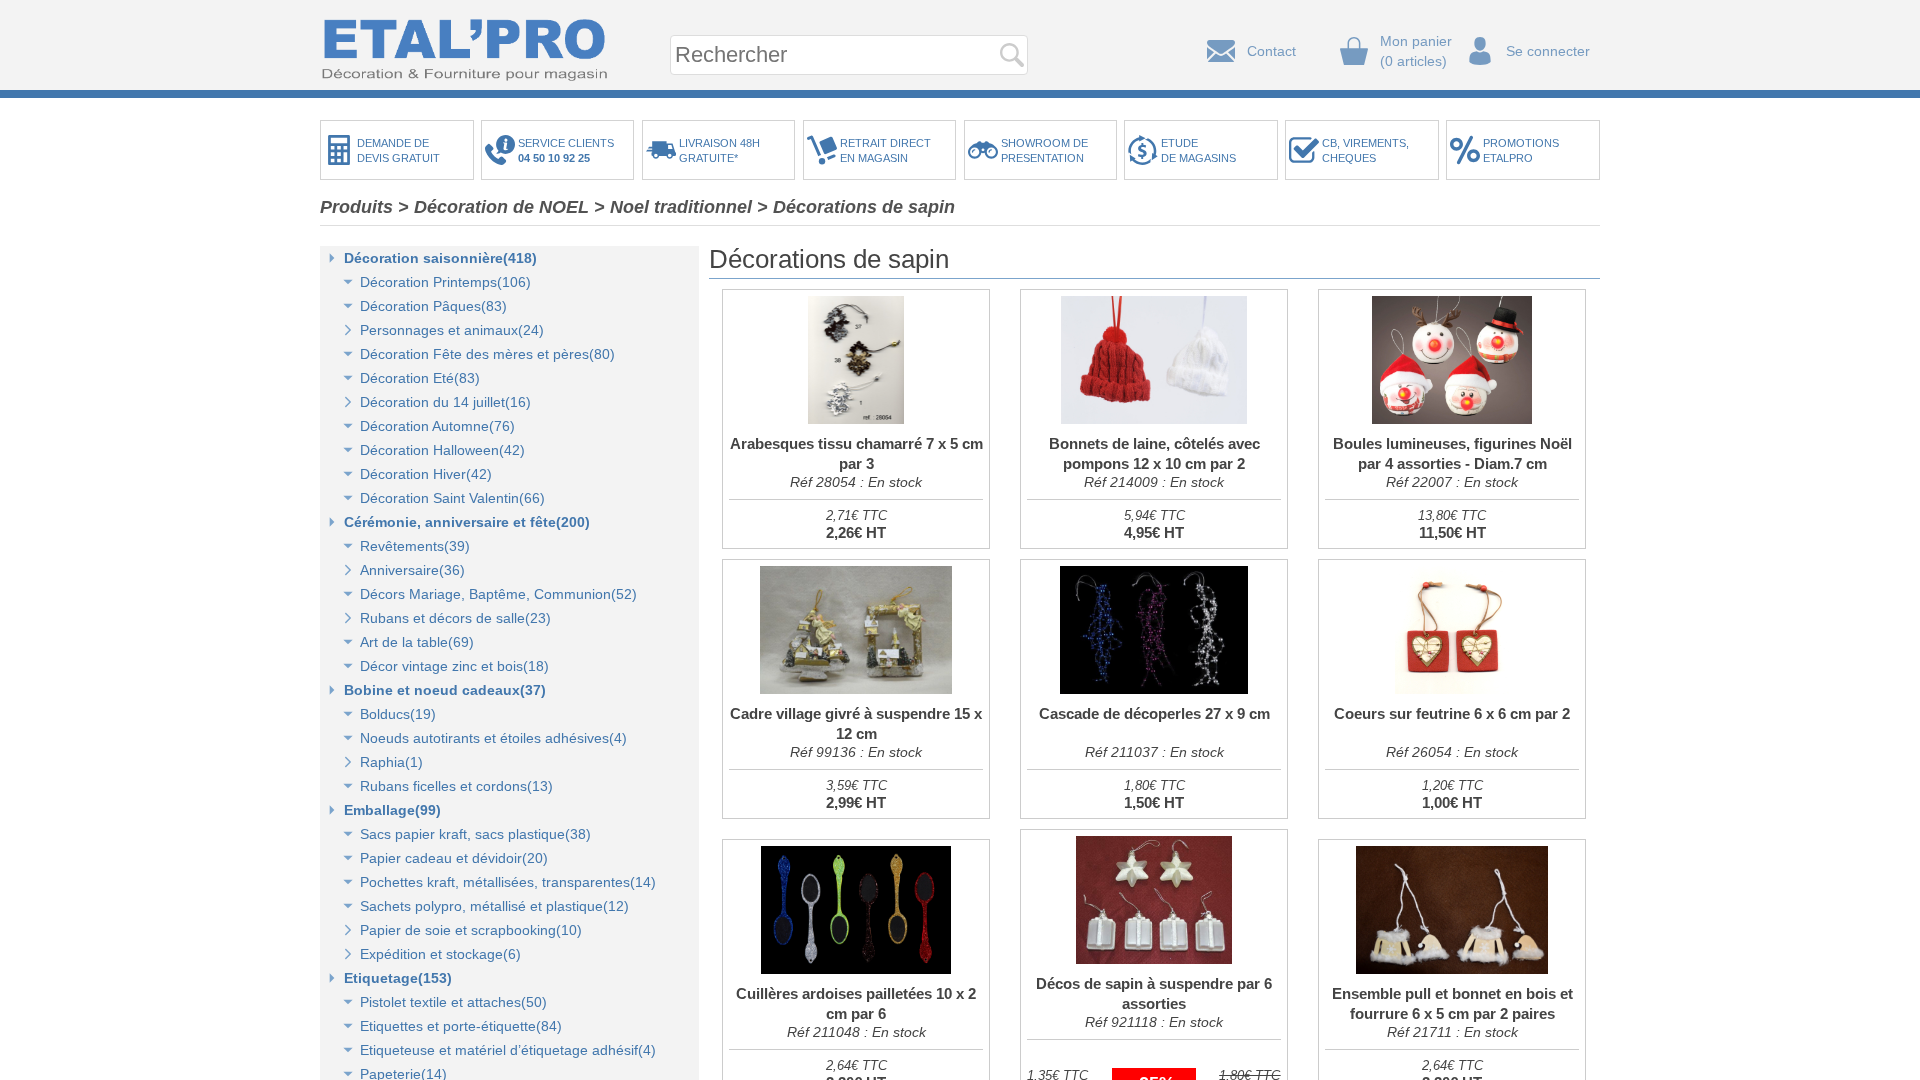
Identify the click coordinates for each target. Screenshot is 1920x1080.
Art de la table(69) (417, 642)
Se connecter (1548, 51)
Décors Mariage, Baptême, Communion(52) (498, 594)
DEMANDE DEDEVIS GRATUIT (398, 150)
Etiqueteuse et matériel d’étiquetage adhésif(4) (508, 1050)
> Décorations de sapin (856, 207)
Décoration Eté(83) (420, 378)
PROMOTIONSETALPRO (1521, 150)
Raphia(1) (391, 762)
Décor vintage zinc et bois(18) (454, 666)
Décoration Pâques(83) (433, 306)
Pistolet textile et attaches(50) (453, 1002)
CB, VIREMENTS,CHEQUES (1365, 150)
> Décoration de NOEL (493, 207)
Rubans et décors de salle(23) (455, 618)
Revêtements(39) (415, 546)
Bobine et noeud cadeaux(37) (445, 690)
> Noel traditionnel (673, 207)
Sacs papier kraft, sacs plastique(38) (475, 834)
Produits (356, 207)
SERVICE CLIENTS (569, 150)
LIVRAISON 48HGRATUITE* (719, 150)
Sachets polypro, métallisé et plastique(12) (494, 906)
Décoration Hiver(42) (426, 474)
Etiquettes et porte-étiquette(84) (461, 1026)
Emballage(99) (392, 810)
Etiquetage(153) (398, 978)
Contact (1271, 51)
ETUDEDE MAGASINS (1198, 150)
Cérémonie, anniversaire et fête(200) (467, 522)
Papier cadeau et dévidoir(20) (454, 858)
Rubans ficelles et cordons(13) (456, 786)
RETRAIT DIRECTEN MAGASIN (885, 150)
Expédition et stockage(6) (440, 954)
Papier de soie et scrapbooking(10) (471, 930)
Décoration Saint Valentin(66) (452, 498)
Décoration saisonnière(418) (440, 258)
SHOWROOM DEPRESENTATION (1044, 150)
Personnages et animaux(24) (452, 330)
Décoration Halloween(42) (442, 450)
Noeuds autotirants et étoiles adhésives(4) (493, 738)
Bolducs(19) (398, 714)
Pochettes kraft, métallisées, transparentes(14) (508, 882)
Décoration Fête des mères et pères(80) (487, 354)
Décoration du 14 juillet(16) (445, 402)
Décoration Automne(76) (437, 426)
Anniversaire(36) (412, 570)
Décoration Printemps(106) (445, 282)
